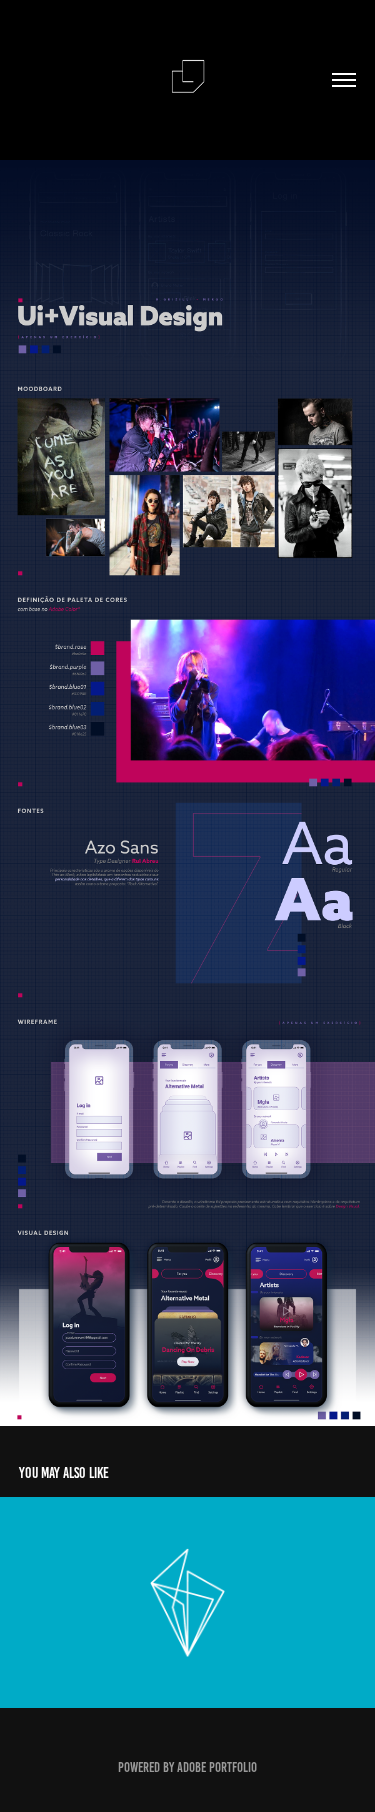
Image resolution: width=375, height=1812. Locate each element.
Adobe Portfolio (217, 1767)
